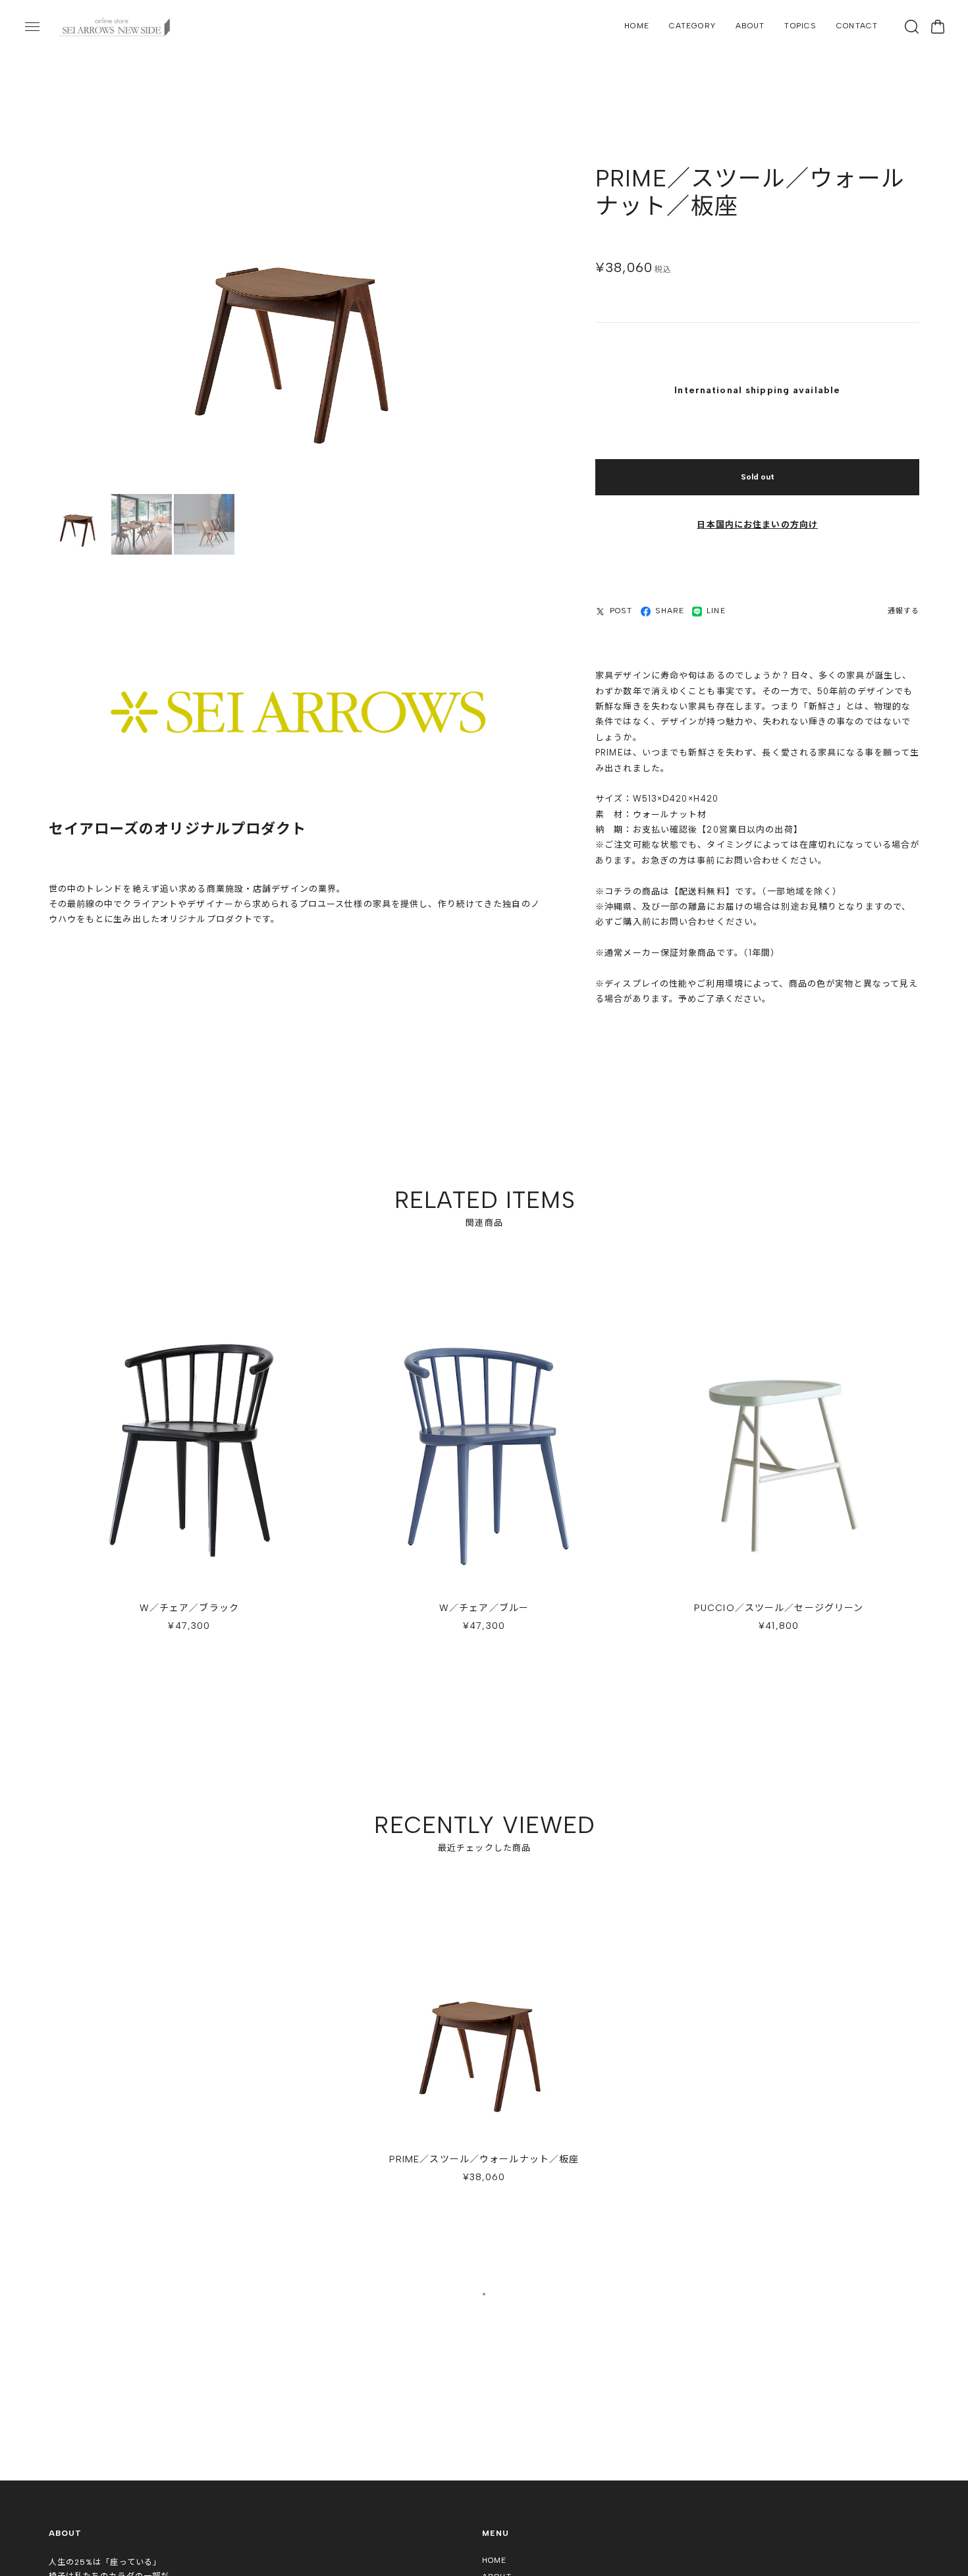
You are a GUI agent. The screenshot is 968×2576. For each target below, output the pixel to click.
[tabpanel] (484, 2068)
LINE (716, 612)
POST (621, 612)
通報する (903, 612)
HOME (636, 26)
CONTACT (857, 26)
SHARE (670, 612)
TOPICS (800, 26)
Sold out (758, 478)
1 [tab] (484, 2298)
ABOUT (750, 26)
